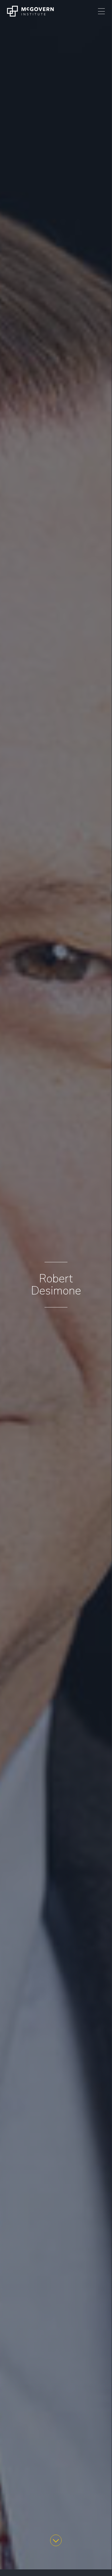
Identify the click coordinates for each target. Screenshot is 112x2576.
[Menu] (101, 11)
